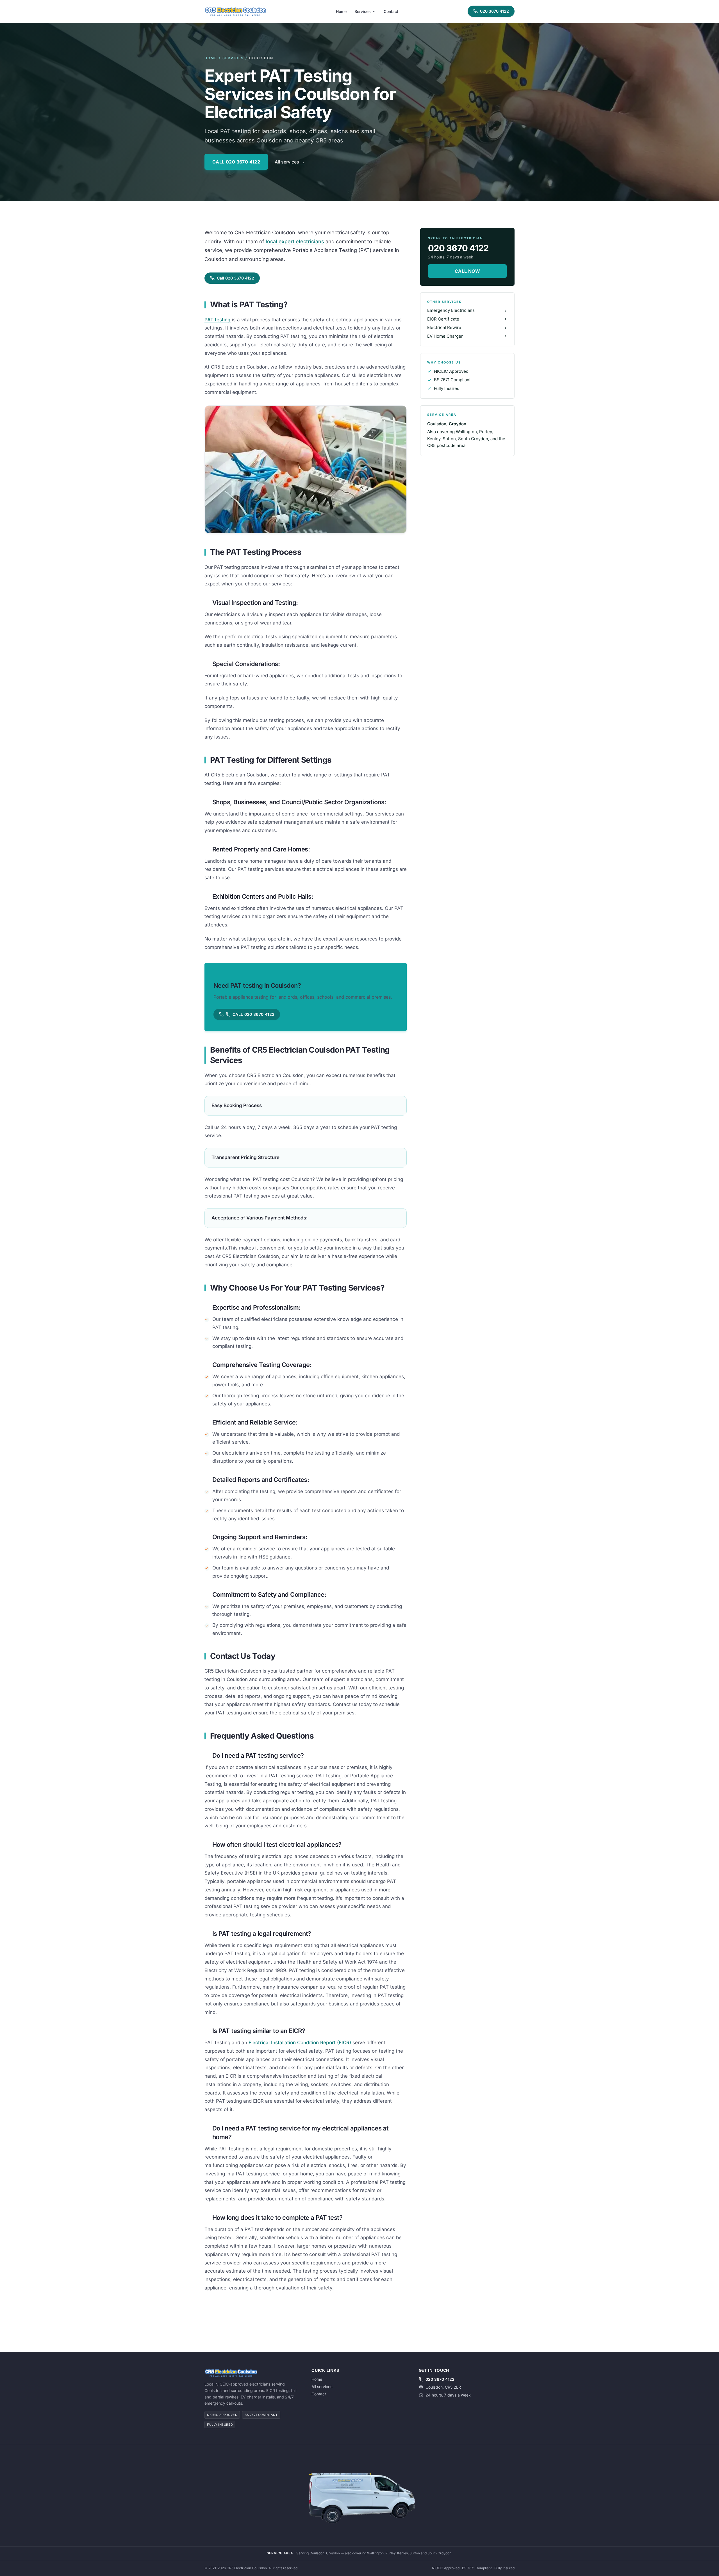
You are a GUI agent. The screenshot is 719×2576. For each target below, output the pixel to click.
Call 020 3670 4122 (236, 162)
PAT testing (218, 320)
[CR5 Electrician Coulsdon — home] (235, 11)
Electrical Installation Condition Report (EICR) (300, 2043)
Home (341, 11)
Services (363, 11)
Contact (391, 11)
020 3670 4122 (494, 11)
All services (322, 2387)
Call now (467, 271)
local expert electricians (295, 241)
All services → (290, 162)
